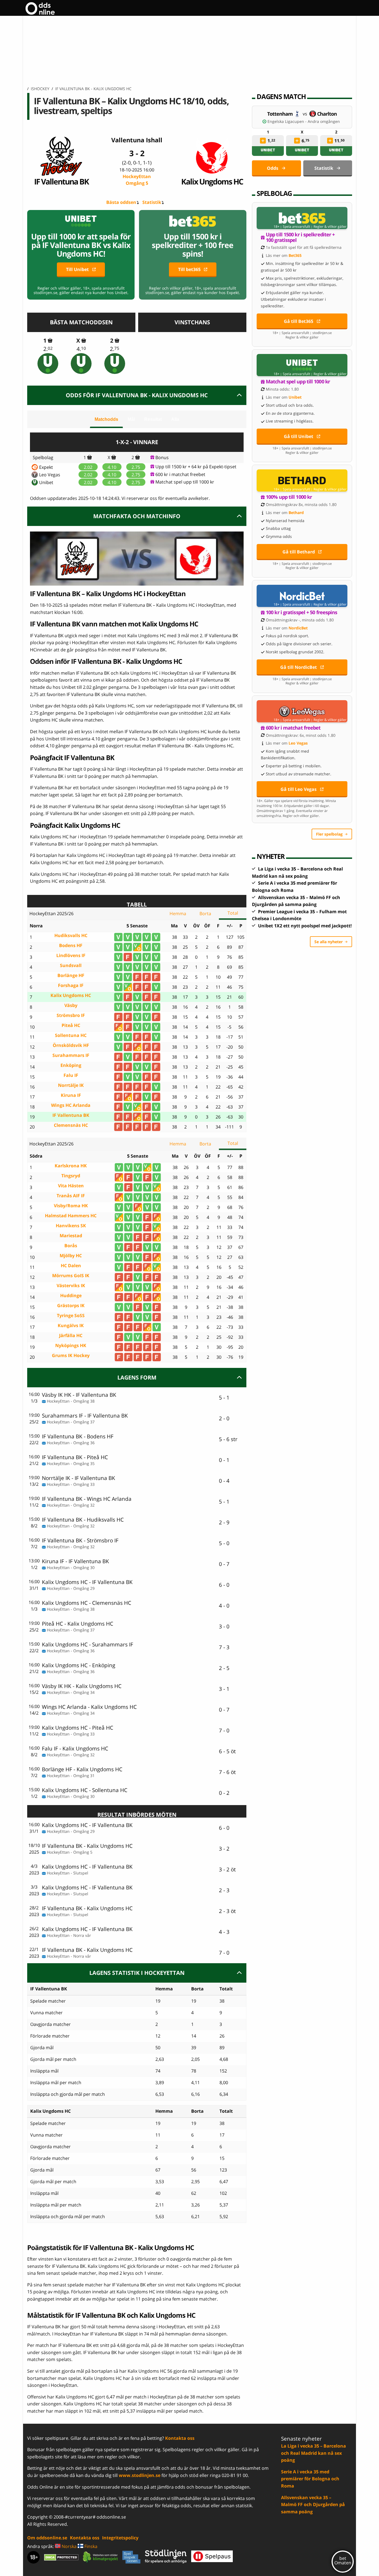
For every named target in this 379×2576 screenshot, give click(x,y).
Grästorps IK (71, 1306)
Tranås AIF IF (71, 1196)
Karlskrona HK (71, 1166)
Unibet (46, 482)
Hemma (178, 914)
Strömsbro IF (71, 1015)
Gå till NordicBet (299, 667)
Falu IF (71, 1075)
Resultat (153, 419)
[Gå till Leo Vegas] (302, 711)
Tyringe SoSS (71, 1316)
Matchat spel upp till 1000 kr (185, 482)
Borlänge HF (71, 976)
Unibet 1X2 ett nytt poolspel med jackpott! (305, 926)
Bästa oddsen (121, 202)
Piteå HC (71, 1025)
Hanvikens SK (71, 1226)
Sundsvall (71, 966)
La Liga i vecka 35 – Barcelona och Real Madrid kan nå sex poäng (314, 2453)
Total (233, 913)
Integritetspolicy (120, 2538)
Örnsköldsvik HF (71, 1045)
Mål (131, 419)
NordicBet (298, 628)
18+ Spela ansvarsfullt (292, 227)
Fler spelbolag (329, 834)
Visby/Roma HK (71, 1206)
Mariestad (71, 1236)
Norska (69, 2546)
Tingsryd (71, 1176)
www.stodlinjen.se (140, 2475)
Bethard (296, 513)
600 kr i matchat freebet (180, 474)
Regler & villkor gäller (330, 227)
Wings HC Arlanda (71, 1105)
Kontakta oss (180, 2438)
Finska (90, 2546)
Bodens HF (71, 946)
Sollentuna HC (71, 1035)
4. (81, 349)
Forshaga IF (71, 985)
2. (48, 349)
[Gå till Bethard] (302, 480)
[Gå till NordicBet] (302, 596)
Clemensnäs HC (71, 1125)
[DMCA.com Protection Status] (61, 2557)
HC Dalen (71, 1266)
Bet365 (295, 255)
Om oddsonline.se (47, 2538)
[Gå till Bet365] (302, 218)
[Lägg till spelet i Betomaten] (50, 340)
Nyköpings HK (71, 1346)
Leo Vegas (50, 475)
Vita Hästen (71, 1186)
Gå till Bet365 (299, 321)
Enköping (71, 1065)
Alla (175, 419)
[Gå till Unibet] (302, 365)
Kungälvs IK (71, 1326)
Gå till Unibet (299, 436)
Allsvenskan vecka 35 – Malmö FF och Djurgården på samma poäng (313, 2505)
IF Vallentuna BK (61, 181)
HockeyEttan (137, 180)
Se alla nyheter (329, 942)
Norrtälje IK (71, 1085)
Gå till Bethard (299, 552)
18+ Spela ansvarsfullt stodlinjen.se (302, 333)
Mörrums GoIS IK (71, 1276)
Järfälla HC (71, 1336)
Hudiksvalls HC (71, 936)
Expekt (46, 467)
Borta (205, 914)
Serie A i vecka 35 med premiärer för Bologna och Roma (310, 2479)
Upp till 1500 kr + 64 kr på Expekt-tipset (196, 467)
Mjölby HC (71, 1256)
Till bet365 (189, 269)
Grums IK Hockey (71, 1356)
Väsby (71, 1005)
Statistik (152, 202)
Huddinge (71, 1296)
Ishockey (40, 89)
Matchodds (106, 419)
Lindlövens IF (71, 956)
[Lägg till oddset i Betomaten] (263, 141)
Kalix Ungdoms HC (212, 181)
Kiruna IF (71, 1095)
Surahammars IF (71, 1055)
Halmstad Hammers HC (71, 1216)
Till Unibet (77, 269)
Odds (273, 168)
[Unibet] (48, 364)
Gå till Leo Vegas (299, 789)
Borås (71, 1246)
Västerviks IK (71, 1286)
